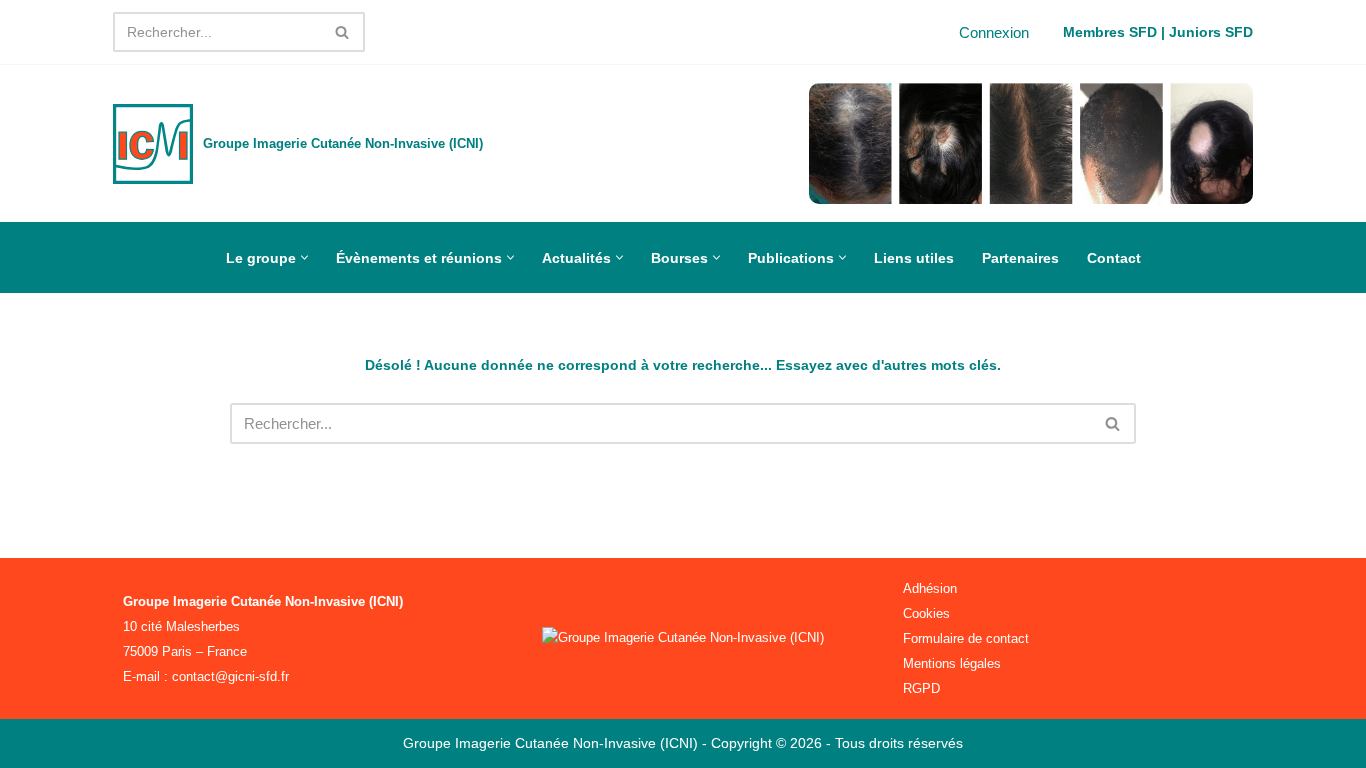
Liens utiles (914, 258)
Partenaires (1020, 258)
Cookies (926, 613)
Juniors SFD (1211, 32)
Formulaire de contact (966, 638)
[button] (304, 257)
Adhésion (930, 588)
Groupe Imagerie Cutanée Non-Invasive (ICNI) (552, 743)
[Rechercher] (342, 32)
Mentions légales (952, 663)
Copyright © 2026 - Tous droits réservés (837, 743)
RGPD (921, 688)
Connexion (994, 32)
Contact (1114, 258)
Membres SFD (1110, 32)
